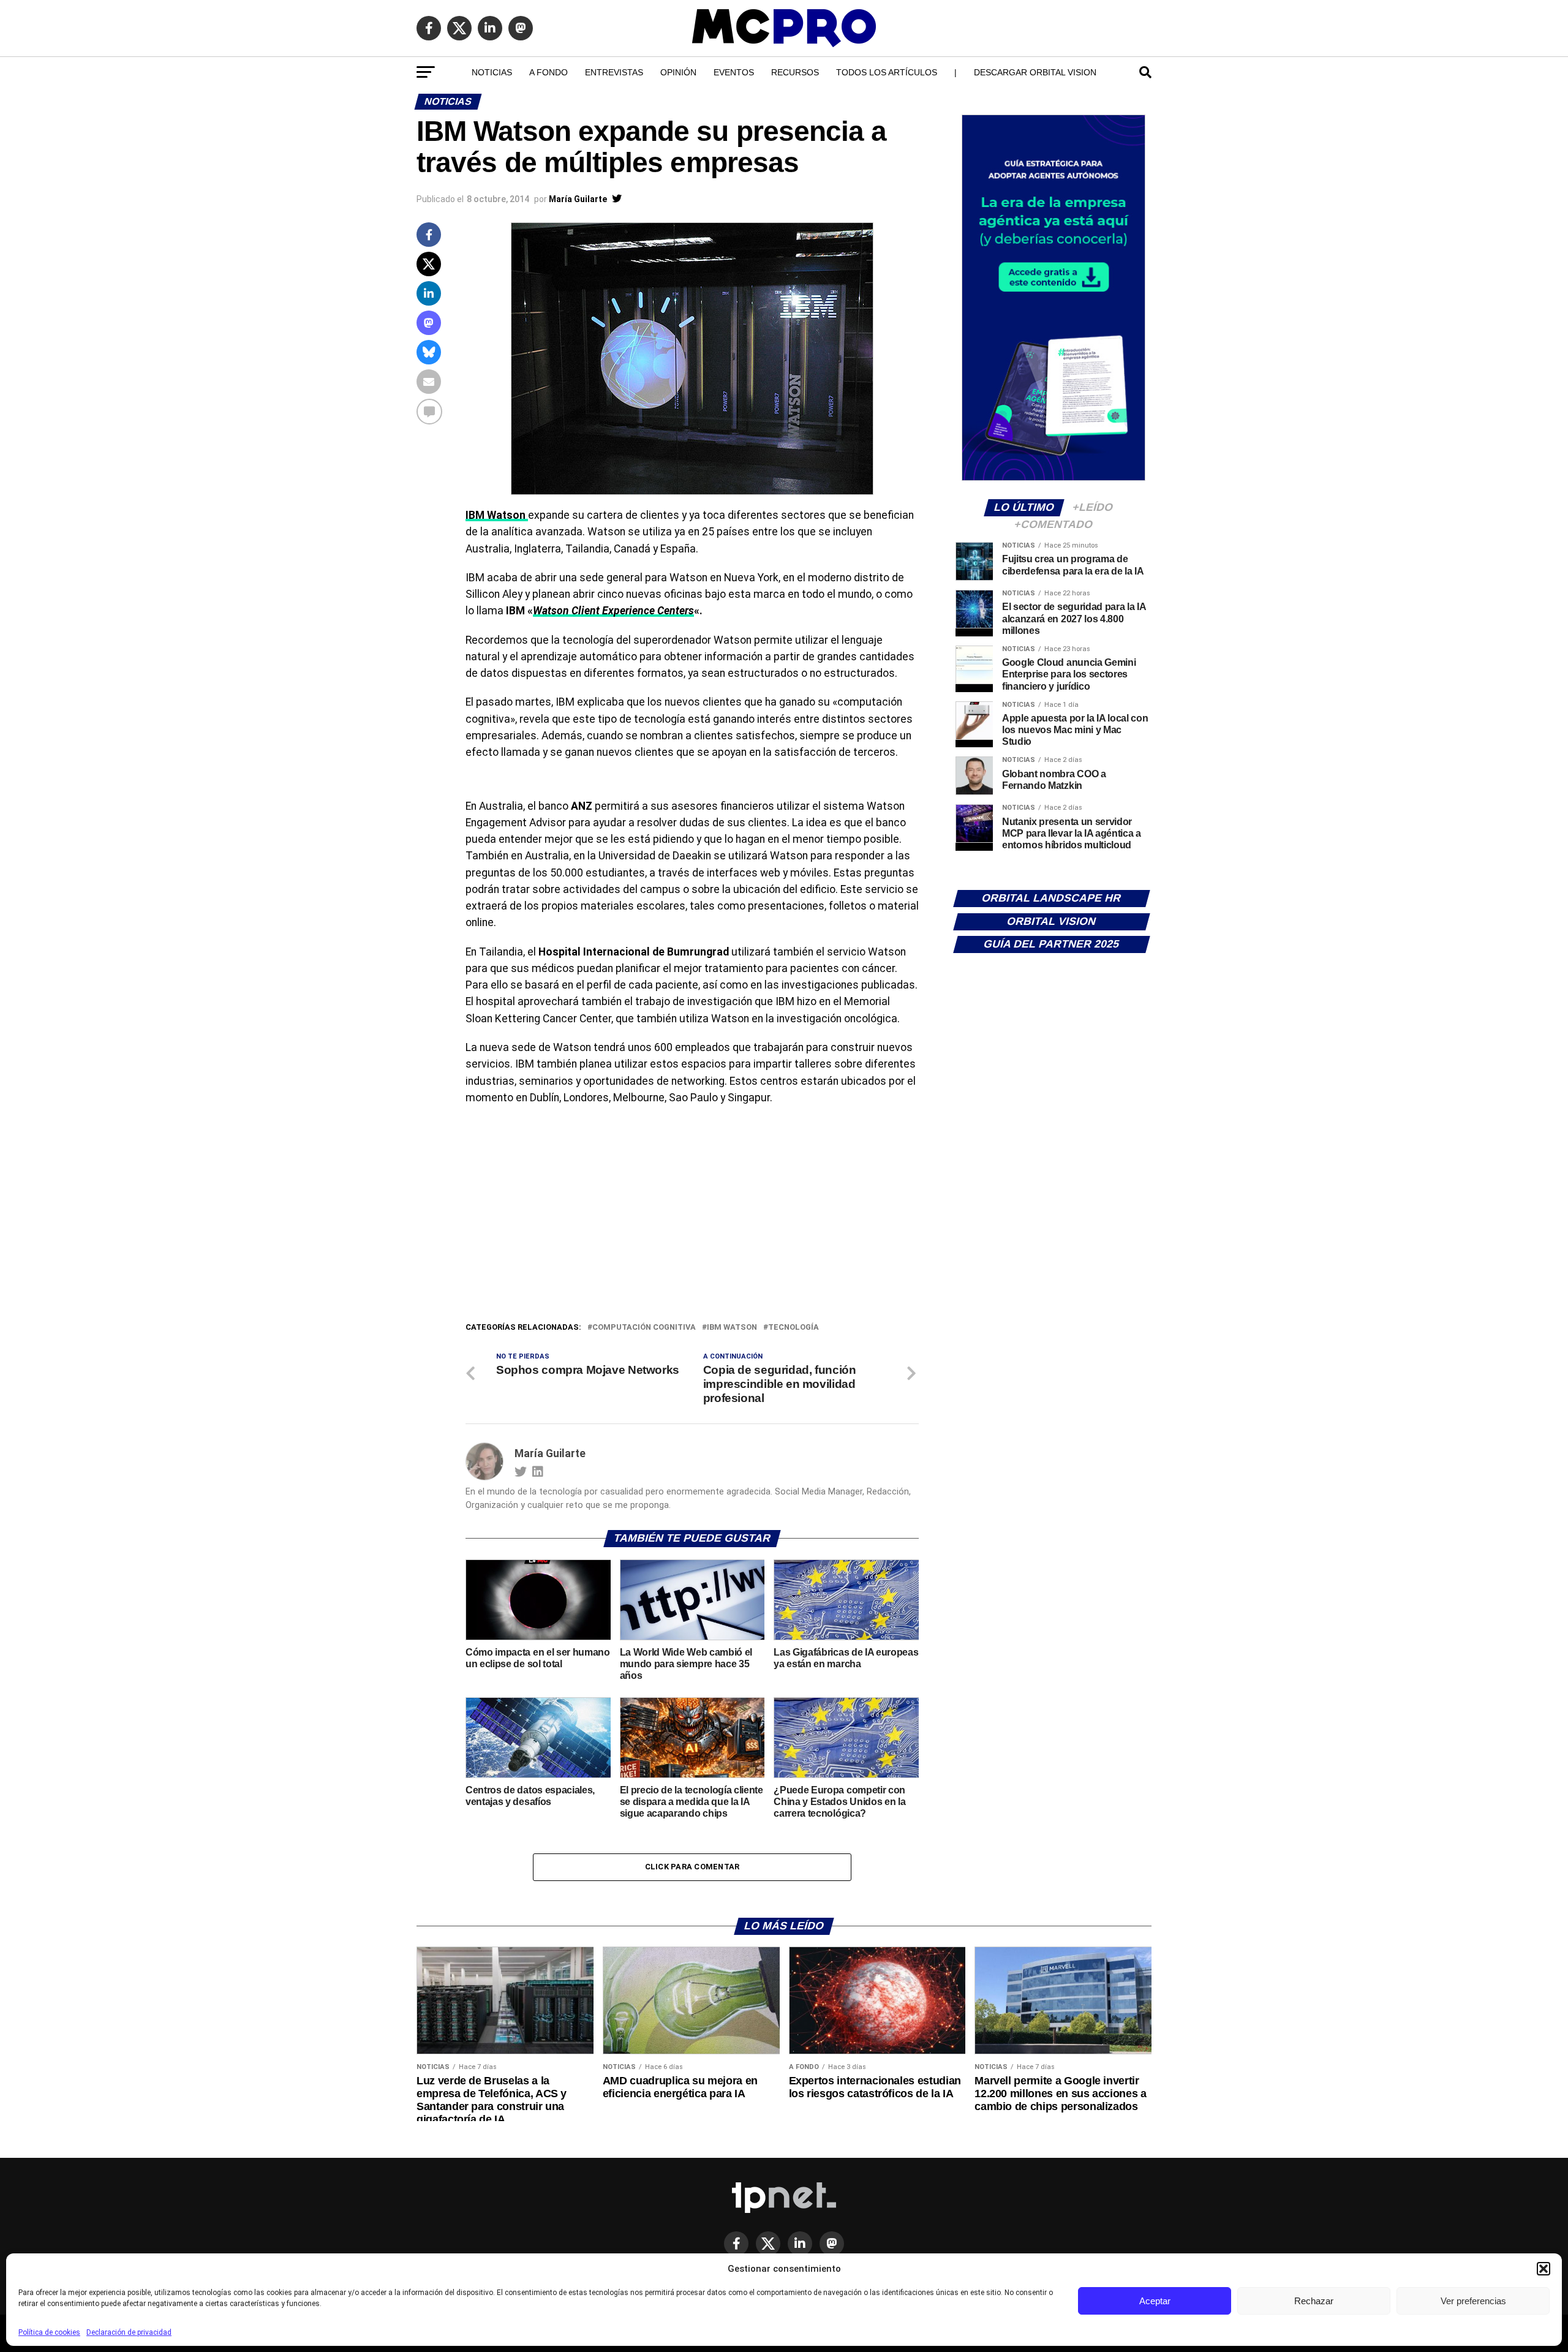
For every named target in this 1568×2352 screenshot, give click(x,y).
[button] (1543, 2269)
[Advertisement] (692, 1229)
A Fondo (548, 72)
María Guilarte (578, 199)
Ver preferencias (1473, 2301)
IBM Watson (732, 1328)
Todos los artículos (887, 72)
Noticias (492, 72)
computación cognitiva (644, 1328)
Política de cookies (49, 2332)
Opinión (678, 72)
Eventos (734, 72)
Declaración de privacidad (129, 2332)
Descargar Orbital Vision (1035, 72)
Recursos (795, 72)
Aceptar (1155, 2301)
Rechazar (1314, 2301)
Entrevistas (614, 72)
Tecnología (793, 1328)
